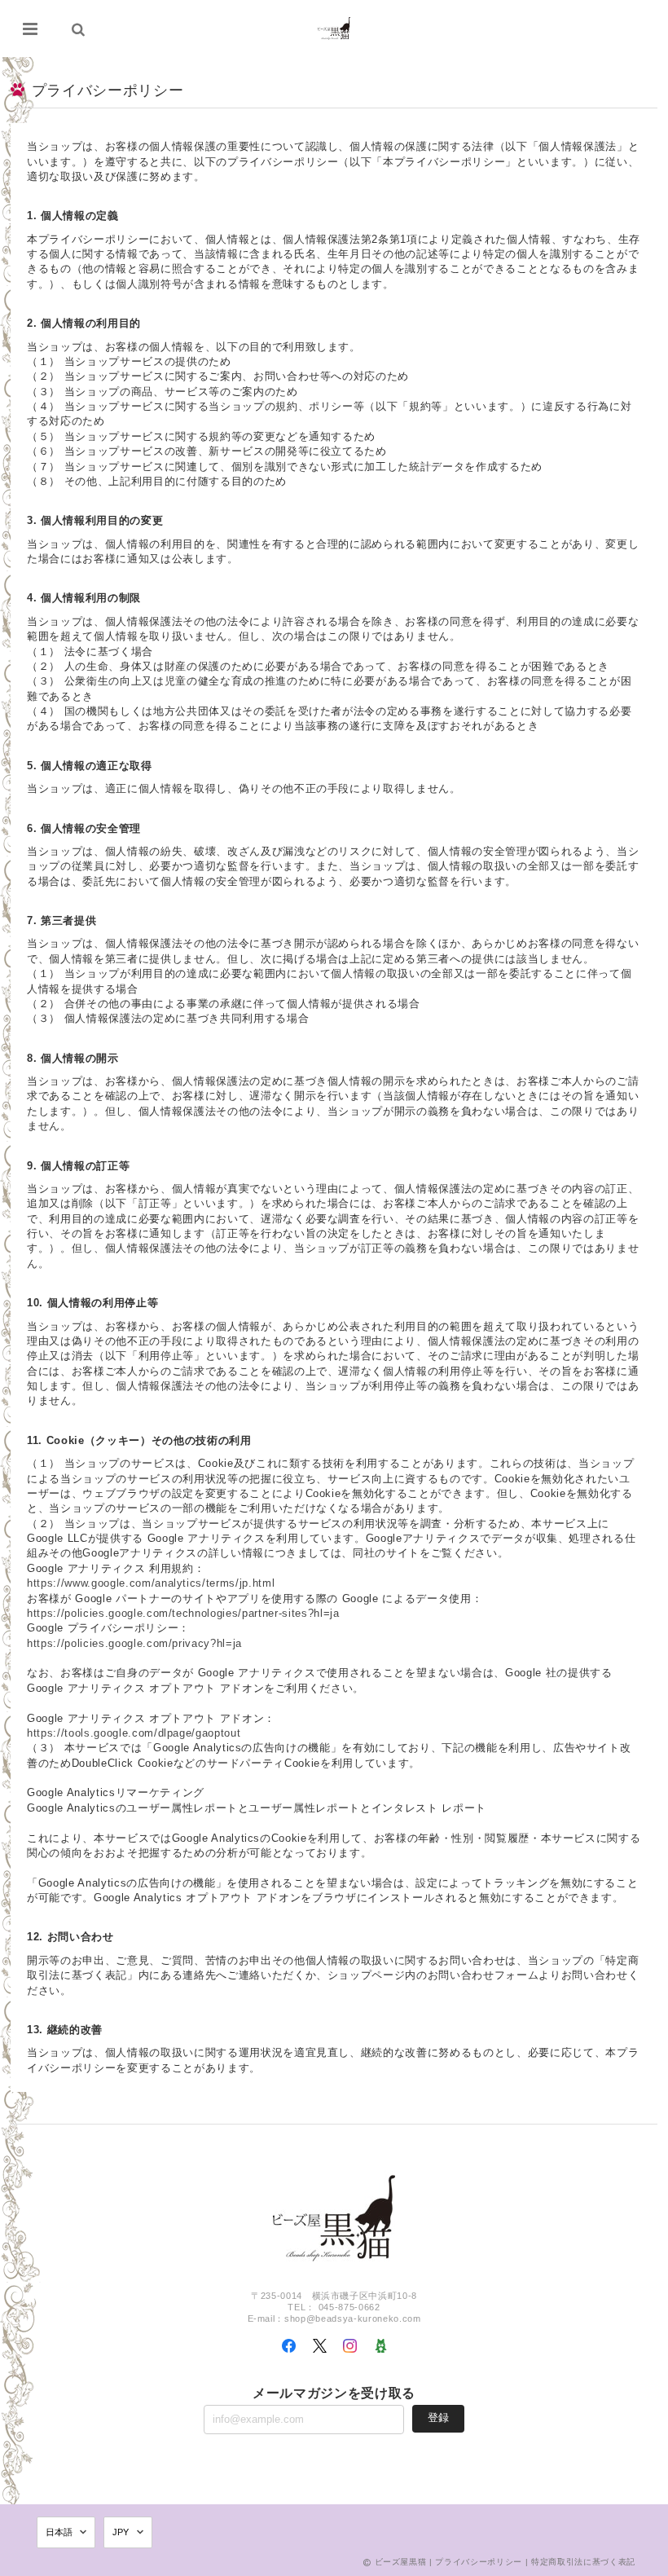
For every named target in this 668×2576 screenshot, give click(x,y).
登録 (438, 2417)
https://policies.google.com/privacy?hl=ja (134, 1643)
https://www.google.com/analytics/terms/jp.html (151, 1583)
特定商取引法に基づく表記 (583, 2562)
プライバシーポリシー (479, 2562)
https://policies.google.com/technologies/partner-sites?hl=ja (183, 1613)
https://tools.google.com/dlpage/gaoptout (134, 1733)
